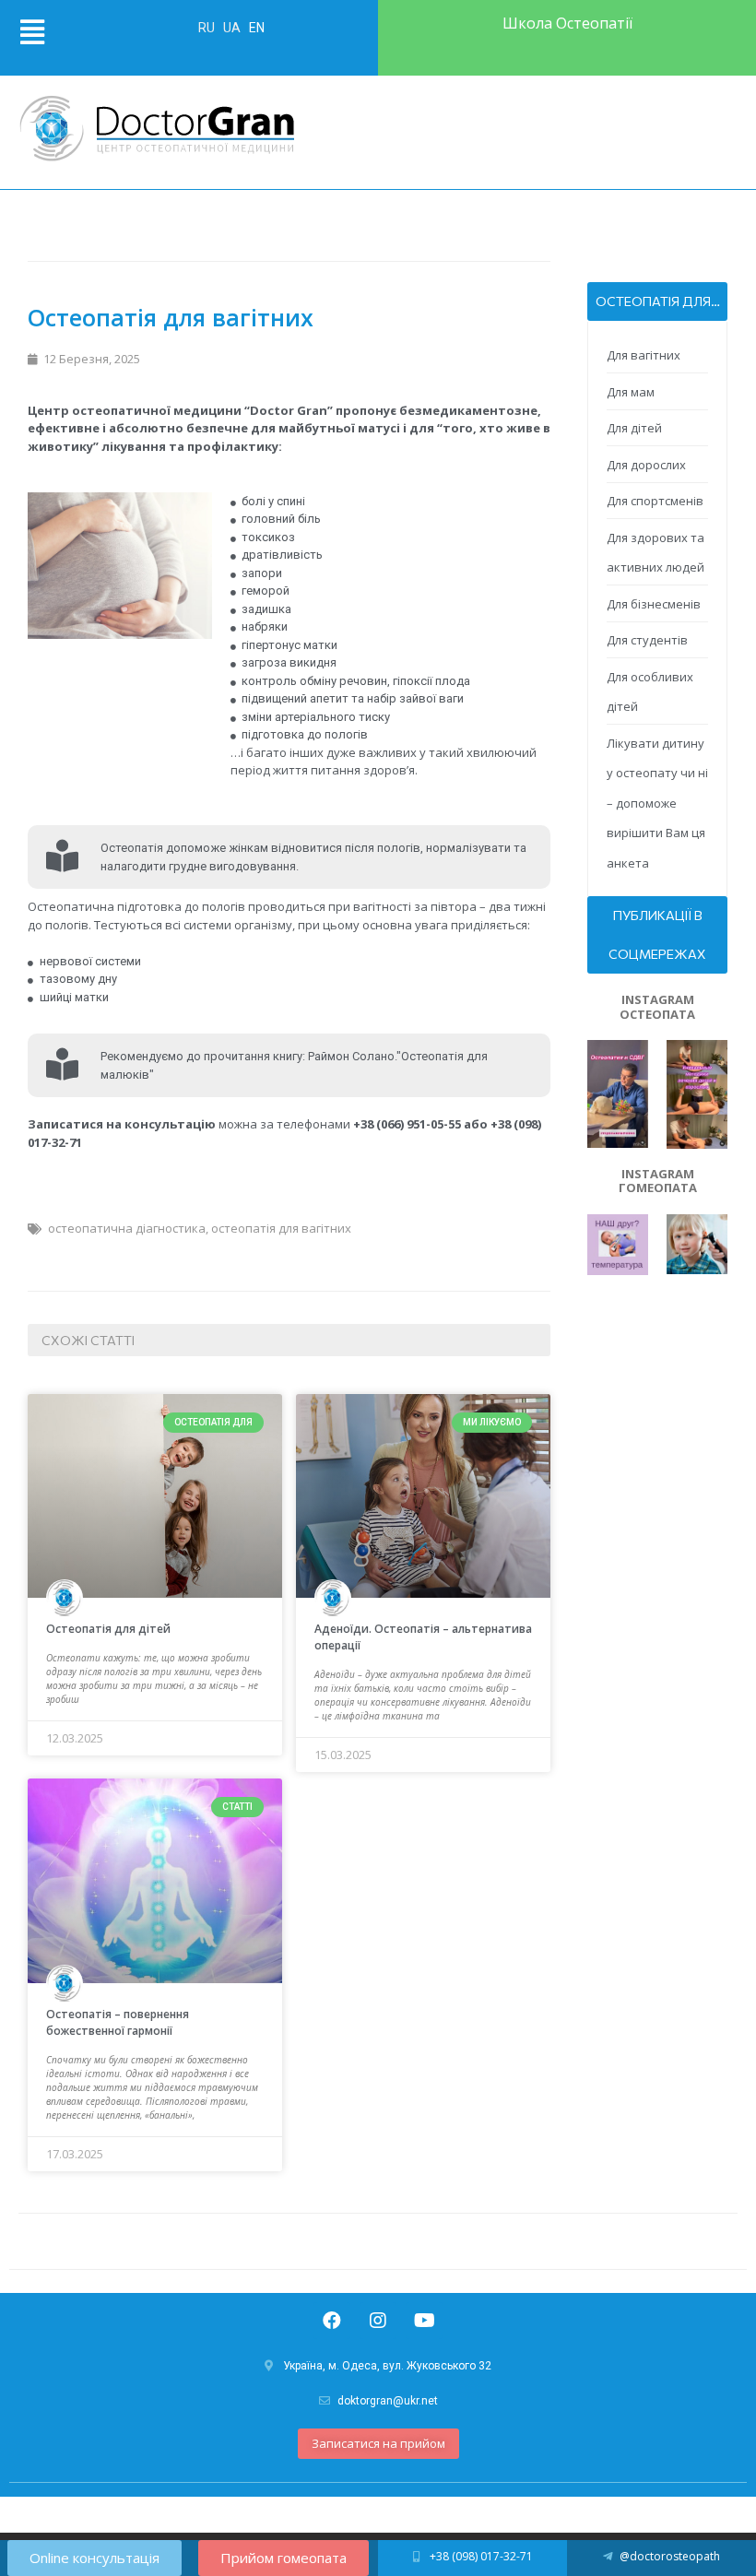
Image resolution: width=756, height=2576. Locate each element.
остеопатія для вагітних (281, 1228)
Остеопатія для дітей (108, 1629)
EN (257, 28)
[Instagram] (378, 2321)
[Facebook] (332, 2321)
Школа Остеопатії (567, 23)
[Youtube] (424, 2321)
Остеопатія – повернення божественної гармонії (118, 2022)
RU (208, 28)
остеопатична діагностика (127, 1228)
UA (233, 28)
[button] (378, 2444)
